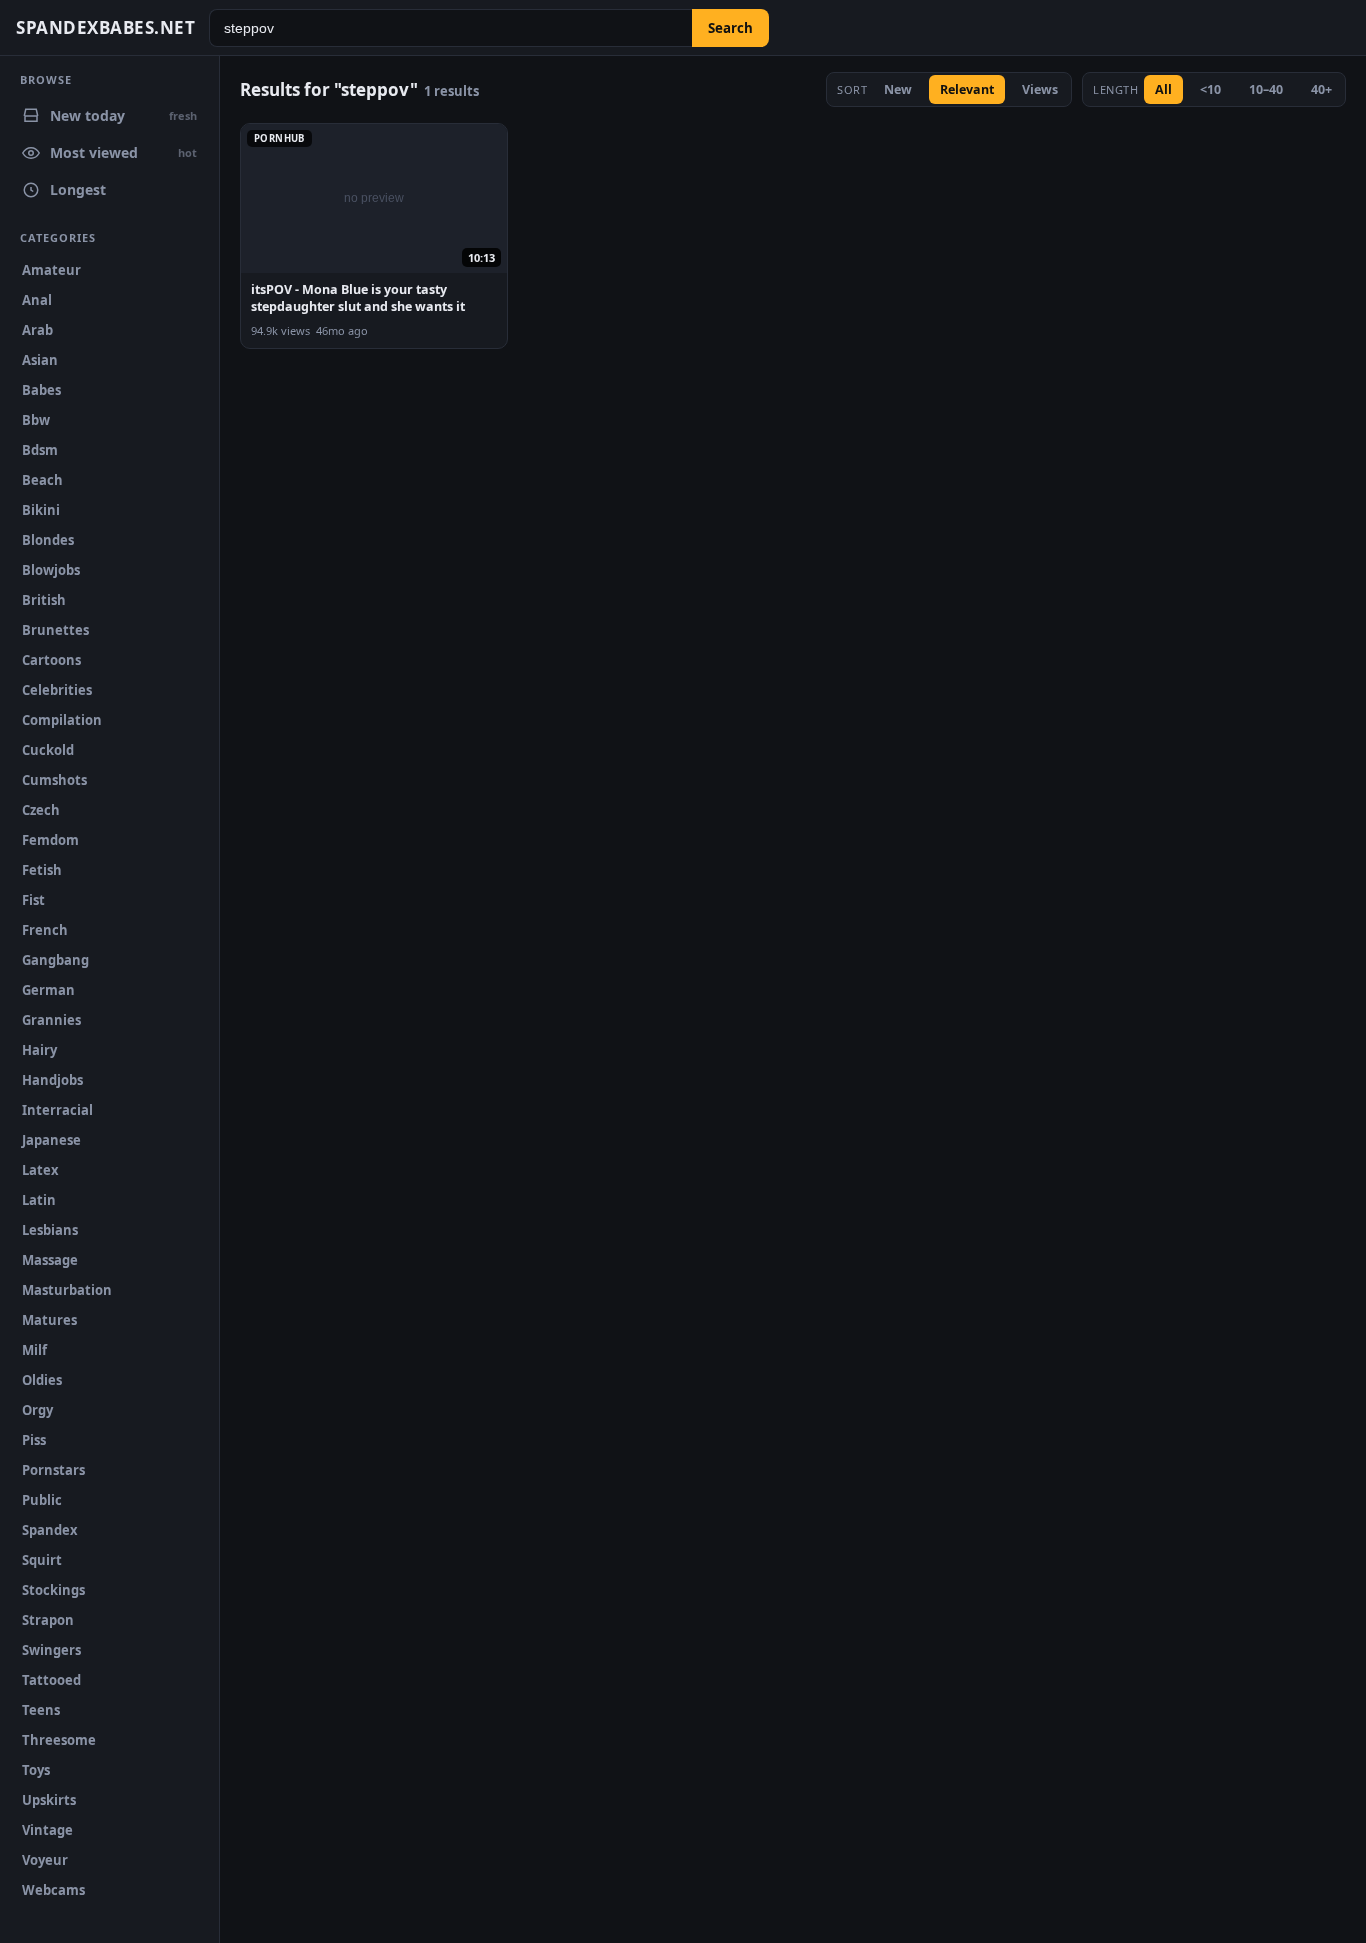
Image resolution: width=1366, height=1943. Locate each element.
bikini (41, 510)
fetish (42, 870)
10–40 (1266, 89)
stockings (53, 1590)
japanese (51, 1140)
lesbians (50, 1230)
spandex (50, 1530)
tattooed (51, 1680)
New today (123, 115)
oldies (42, 1380)
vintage (47, 1830)
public (42, 1500)
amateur (51, 270)
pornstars (53, 1470)
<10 (1210, 89)
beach (42, 480)
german (48, 990)
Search (730, 28)
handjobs (52, 1080)
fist (33, 900)
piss (34, 1440)
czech (41, 810)
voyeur (45, 1860)
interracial (57, 1110)
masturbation (67, 1290)
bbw (36, 420)
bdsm (40, 450)
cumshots (54, 780)
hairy (39, 1050)
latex (40, 1170)
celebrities (57, 690)
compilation (62, 720)
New (898, 89)
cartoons (51, 660)
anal (37, 300)
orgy (37, 1410)
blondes (48, 540)
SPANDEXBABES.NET (105, 27)
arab (37, 330)
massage (50, 1260)
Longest (78, 189)
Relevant (967, 89)
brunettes (55, 630)
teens (41, 1710)
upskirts (49, 1800)
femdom (50, 840)
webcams (53, 1890)
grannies (51, 1020)
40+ (1321, 89)
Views (1040, 89)
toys (36, 1770)
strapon (48, 1620)
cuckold (48, 750)
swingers (51, 1650)
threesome (59, 1740)
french (45, 930)
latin (39, 1200)
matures (49, 1320)
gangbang (55, 960)
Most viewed (123, 152)
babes (41, 390)
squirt (42, 1560)
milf (34, 1350)
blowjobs (51, 570)
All (1163, 89)
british (44, 600)
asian (40, 360)
